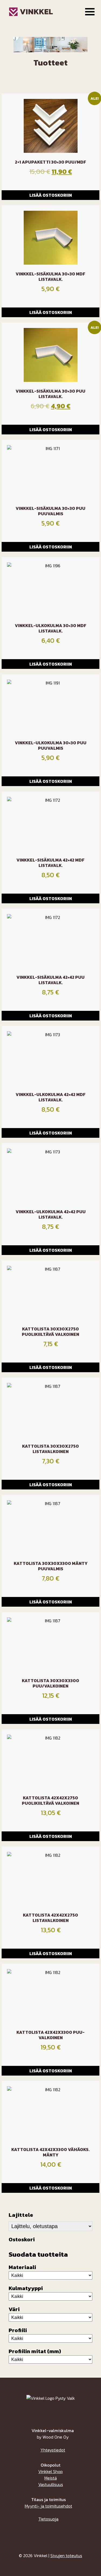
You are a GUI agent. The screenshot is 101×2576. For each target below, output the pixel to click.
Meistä (51, 2478)
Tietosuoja (48, 2519)
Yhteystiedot (53, 2450)
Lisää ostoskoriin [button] (51, 195)
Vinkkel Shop (50, 2471)
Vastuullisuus (51, 2484)
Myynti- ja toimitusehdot (48, 2506)
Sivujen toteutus (66, 2556)
